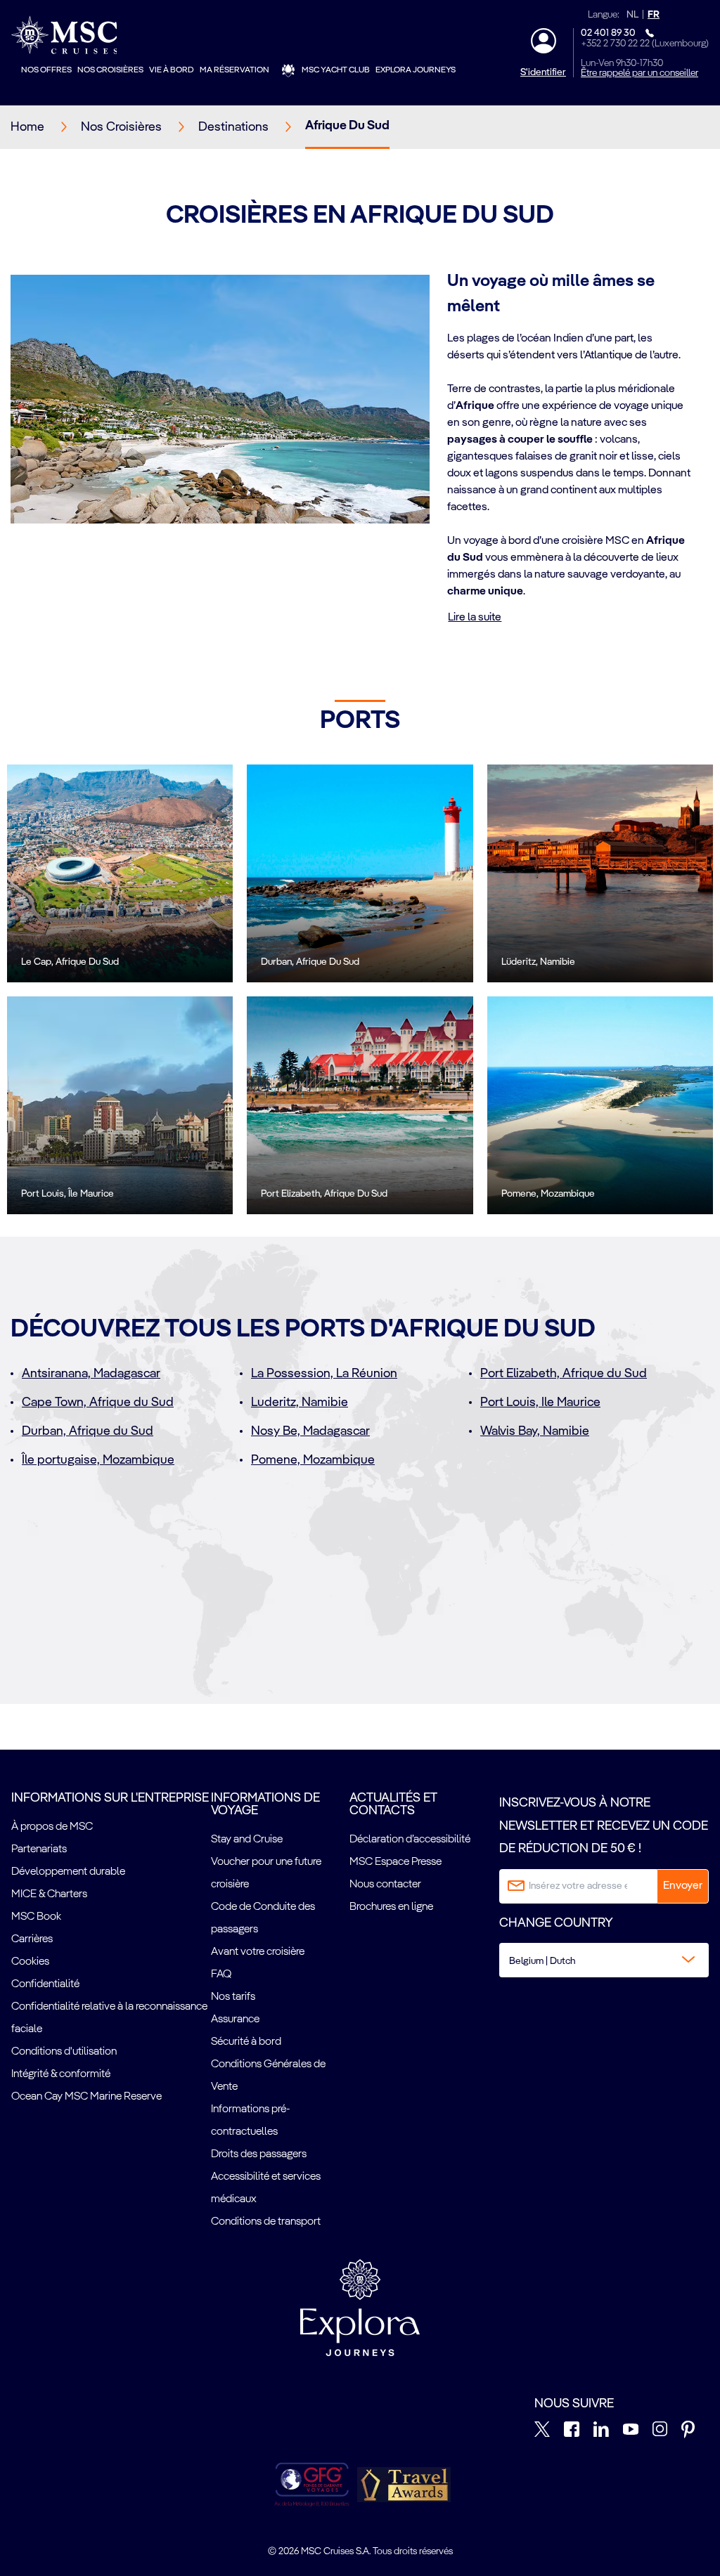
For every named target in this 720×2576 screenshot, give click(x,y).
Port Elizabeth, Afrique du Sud (564, 1374)
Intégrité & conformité (61, 2074)
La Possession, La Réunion (324, 1374)
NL (632, 15)
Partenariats (39, 1849)
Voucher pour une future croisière (266, 1873)
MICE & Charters (49, 1894)
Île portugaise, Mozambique (98, 1460)
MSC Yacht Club (336, 70)
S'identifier (543, 72)
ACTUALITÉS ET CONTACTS (393, 1804)
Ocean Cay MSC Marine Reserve (86, 2097)
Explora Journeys (416, 70)
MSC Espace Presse (396, 1862)
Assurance (235, 2019)
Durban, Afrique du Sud (88, 1431)
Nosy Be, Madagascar (310, 1431)
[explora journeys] (360, 2308)
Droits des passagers (259, 2154)
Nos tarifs (233, 1997)
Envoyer (683, 1886)
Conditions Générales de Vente (268, 2076)
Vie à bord (172, 70)
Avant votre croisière (258, 1952)
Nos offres (46, 70)
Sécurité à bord (246, 2042)
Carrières (32, 1939)
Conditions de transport (266, 2222)
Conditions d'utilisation (64, 2052)
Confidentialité (45, 1984)
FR (654, 15)
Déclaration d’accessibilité (410, 1840)
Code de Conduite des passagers (263, 1918)
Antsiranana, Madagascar (91, 1374)
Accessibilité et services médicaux (266, 2188)
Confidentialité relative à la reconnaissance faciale (109, 2018)
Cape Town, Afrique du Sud (98, 1403)
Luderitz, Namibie (300, 1403)
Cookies (30, 1962)
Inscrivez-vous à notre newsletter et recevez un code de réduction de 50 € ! (604, 1826)
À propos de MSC (52, 1827)
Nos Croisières (110, 70)
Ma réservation (234, 70)
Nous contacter (385, 1885)
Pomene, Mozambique (313, 1460)
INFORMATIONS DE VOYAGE (265, 1804)
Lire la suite (475, 618)
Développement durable (68, 1872)
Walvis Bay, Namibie (535, 1431)
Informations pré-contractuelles (251, 2121)
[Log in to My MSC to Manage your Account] (544, 41)
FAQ (221, 1975)
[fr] (404, 2485)
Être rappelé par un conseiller (639, 73)
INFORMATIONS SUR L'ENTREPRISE (110, 1798)
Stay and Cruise (247, 1840)
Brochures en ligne (391, 1907)
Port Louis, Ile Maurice (540, 1403)
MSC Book (36, 1917)
